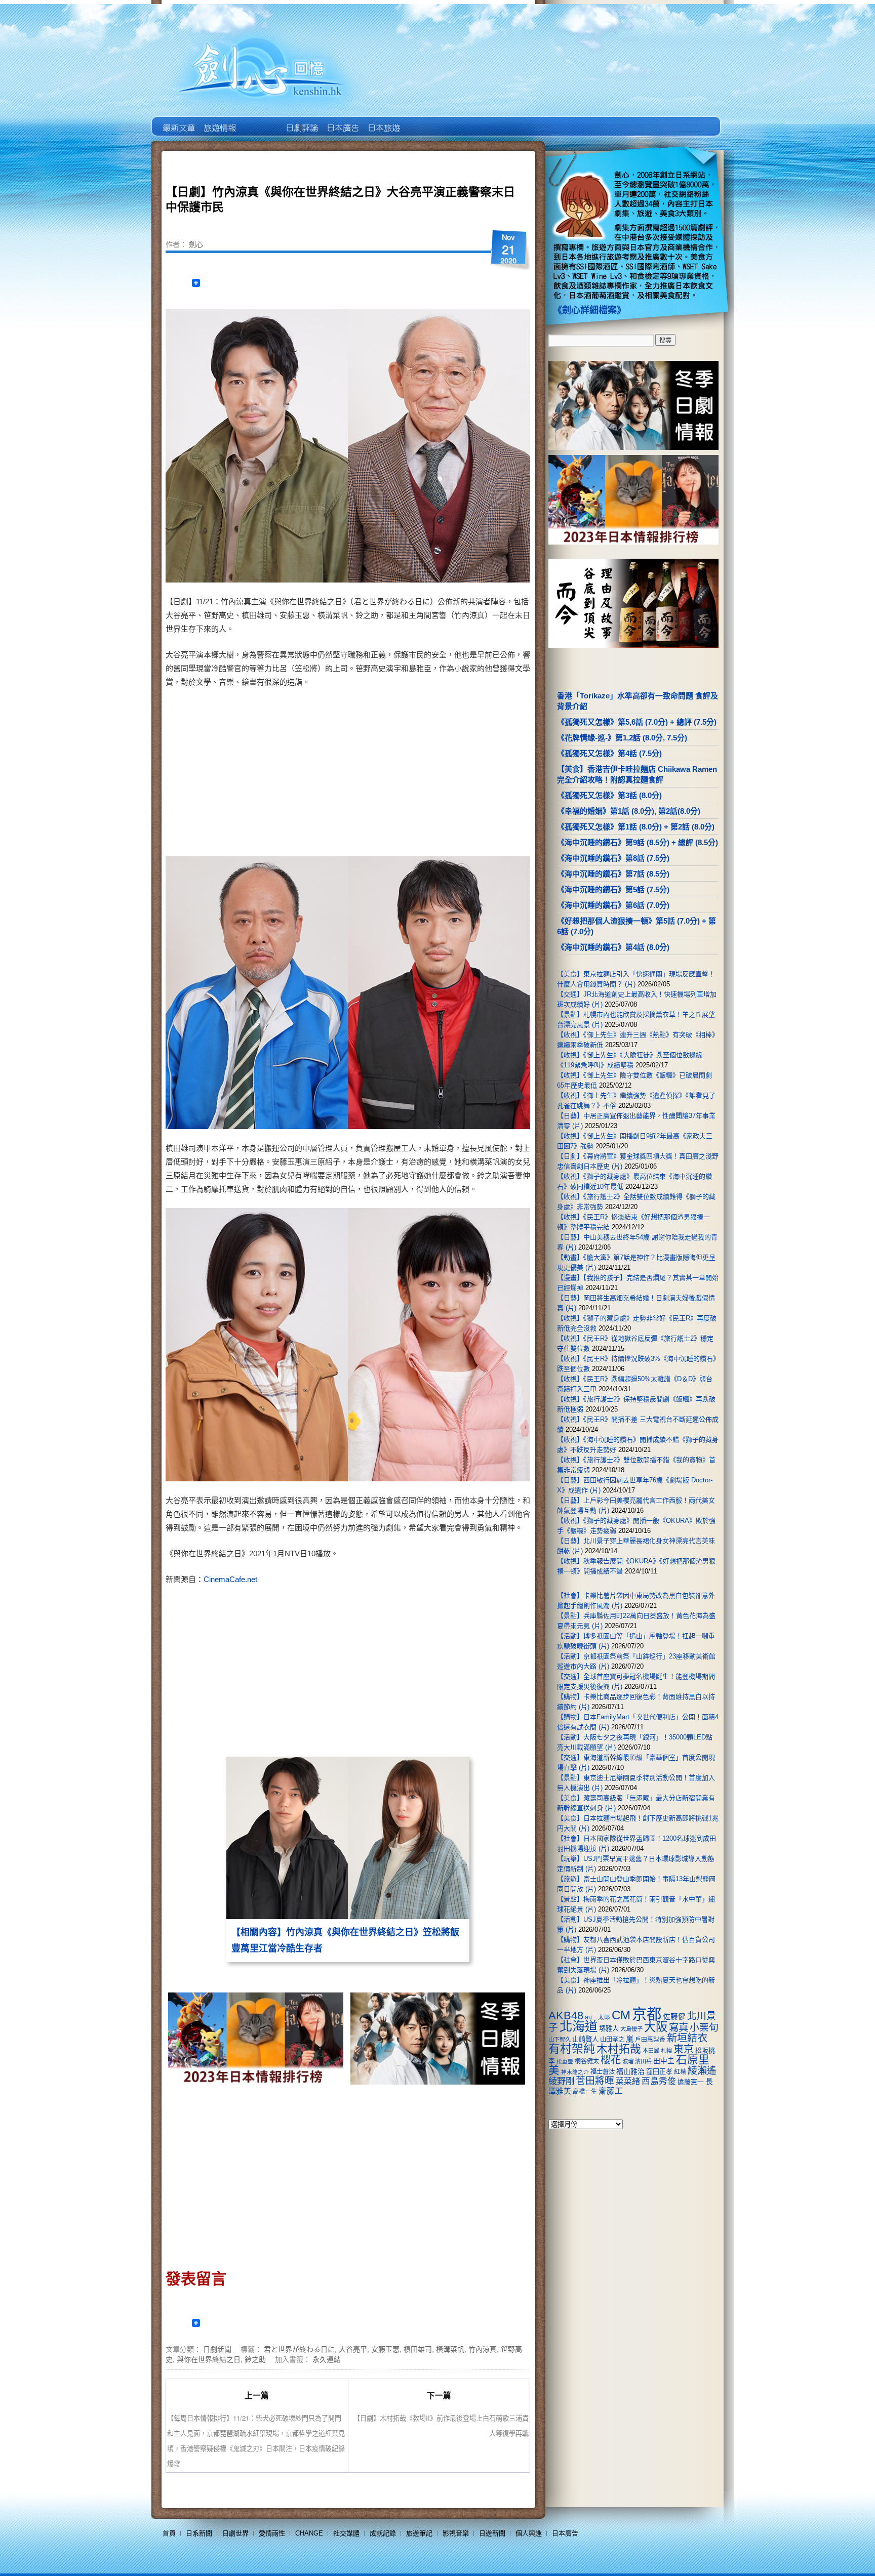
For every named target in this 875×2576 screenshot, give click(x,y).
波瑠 (628, 2061)
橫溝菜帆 (450, 2349)
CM (621, 2015)
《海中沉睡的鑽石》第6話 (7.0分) (613, 905)
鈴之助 (255, 2359)
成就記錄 (383, 2533)
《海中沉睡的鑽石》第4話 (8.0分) (613, 947)
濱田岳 (643, 2061)
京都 (647, 2014)
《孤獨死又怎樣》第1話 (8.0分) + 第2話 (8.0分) (636, 827)
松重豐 (565, 2061)
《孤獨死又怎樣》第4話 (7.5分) (609, 753)
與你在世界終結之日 (209, 2359)
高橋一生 (585, 2092)
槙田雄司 (418, 2349)
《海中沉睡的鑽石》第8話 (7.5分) (613, 858)
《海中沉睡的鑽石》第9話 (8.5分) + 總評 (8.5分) (638, 842)
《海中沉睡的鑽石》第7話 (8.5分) (613, 874)
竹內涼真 (483, 2349)
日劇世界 (301, 120)
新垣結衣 (687, 2038)
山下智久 (560, 2040)
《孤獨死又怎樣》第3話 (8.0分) (609, 795)
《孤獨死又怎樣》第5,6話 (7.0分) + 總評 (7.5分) (637, 722)
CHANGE (309, 2533)
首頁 (169, 2533)
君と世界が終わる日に (299, 2349)
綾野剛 (561, 2081)
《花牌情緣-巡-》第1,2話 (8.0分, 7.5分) (622, 738)
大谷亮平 (353, 2349)
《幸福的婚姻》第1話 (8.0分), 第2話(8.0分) (629, 811)
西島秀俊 (659, 2081)
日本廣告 (342, 120)
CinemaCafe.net (230, 1579)
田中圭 (664, 2061)
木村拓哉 (619, 2049)
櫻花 (611, 2060)
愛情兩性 (272, 2533)
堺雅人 (609, 2029)
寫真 (679, 2027)
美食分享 (424, 120)
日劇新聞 (217, 2349)
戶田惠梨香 (650, 2039)
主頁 (178, 120)
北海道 (579, 2026)
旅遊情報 (260, 120)
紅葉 (680, 2072)
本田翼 (651, 2051)
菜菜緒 (628, 2081)
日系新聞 (199, 2533)
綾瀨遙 (702, 2071)
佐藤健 (674, 2017)
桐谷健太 (587, 2061)
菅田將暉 (595, 2081)
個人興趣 (529, 2533)
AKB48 (566, 2016)
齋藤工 (611, 2091)
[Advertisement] (435, 774)
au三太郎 (598, 2017)
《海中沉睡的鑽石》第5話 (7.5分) (613, 889)
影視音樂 (456, 2533)
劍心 (196, 244)
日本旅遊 (383, 120)
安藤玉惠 (385, 2349)
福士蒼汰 (603, 2072)
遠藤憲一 (691, 2082)
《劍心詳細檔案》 (589, 310)
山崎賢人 (585, 2039)
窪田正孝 (659, 2072)
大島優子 (631, 2029)
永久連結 (327, 2359)
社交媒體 (346, 2533)
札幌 (666, 2051)
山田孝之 (612, 2040)
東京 (684, 2049)
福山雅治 (630, 2071)
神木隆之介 (575, 2072)
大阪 (656, 2027)
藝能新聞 (219, 120)
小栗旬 (704, 2028)
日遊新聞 (492, 2533)
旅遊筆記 (419, 2533)
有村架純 (572, 2049)
